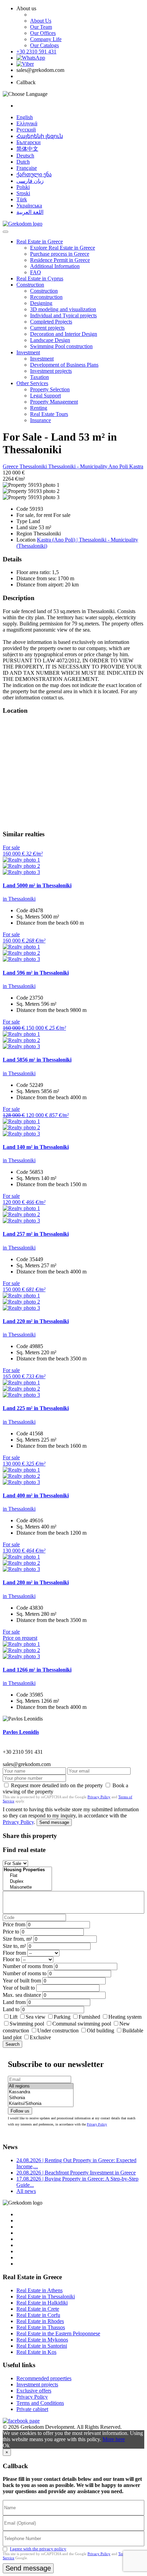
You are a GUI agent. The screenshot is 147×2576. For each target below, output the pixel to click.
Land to (11, 2009)
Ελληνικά (27, 123)
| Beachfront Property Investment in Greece (76, 2173)
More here (114, 2439)
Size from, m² (17, 1939)
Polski (23, 187)
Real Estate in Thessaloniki (46, 2296)
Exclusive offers (34, 2391)
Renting (39, 408)
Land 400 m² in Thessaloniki (36, 1495)
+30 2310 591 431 (36, 52)
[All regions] (41, 2086)
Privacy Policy (99, 1797)
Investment (28, 352)
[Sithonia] (41, 2098)
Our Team (41, 27)
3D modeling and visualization (63, 309)
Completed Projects (51, 322)
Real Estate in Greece (40, 242)
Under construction (58, 2031)
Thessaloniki (34, 466)
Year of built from (22, 1981)
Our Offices (43, 33)
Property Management (54, 402)
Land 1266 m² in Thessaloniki (37, 1670)
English (25, 117)
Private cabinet (32, 2409)
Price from (14, 1924)
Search (12, 2044)
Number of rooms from (28, 1966)
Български (29, 142)
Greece (11, 466)
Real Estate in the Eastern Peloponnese (58, 2333)
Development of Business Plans (64, 365)
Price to (11, 1932)
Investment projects (51, 371)
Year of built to (19, 1988)
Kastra (136, 466)
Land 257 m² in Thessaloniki (36, 1234)
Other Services (32, 383)
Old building (101, 2031)
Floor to (11, 1959)
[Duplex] (27, 1882)
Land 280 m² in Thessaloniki (36, 1582)
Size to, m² (14, 1946)
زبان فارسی (30, 181)
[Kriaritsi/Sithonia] (41, 2104)
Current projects (47, 328)
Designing (41, 303)
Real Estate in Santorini (42, 2346)
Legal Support (45, 396)
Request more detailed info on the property (57, 1785)
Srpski (23, 193)
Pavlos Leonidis (21, 1732)
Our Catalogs (44, 45)
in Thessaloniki (19, 899)
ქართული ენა (34, 174)
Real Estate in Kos (36, 2352)
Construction (30, 285)
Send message (54, 1822)
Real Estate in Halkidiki (42, 2303)
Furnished (89, 2017)
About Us (41, 21)
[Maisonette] (27, 1887)
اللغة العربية (30, 212)
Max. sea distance (22, 1995)
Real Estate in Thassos (41, 2327)
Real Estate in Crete (38, 2309)
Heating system (125, 2017)
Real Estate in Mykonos (42, 2340)
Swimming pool (27, 2024)
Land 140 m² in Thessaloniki (36, 1147)
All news (26, 2191)
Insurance (41, 420)
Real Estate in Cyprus (40, 278)
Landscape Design (50, 340)
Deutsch (25, 156)
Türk (22, 199)
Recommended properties (44, 2378)
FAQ (36, 272)
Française (27, 168)
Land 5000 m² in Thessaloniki (37, 885)
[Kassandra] (41, 2092)
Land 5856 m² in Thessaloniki (37, 1060)
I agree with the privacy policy (38, 2549)
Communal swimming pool (82, 2024)
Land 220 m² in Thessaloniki (36, 1321)
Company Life (46, 39)
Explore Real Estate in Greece (63, 248)
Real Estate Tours (49, 414)
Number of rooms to (25, 1973)
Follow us (20, 2111)
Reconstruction (46, 297)
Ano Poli (119, 466)
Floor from (14, 1953)
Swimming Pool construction (61, 346)
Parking (63, 2017)
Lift (14, 2017)
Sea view (36, 2017)
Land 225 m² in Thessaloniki (36, 1408)
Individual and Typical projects (63, 315)
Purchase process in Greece (60, 254)
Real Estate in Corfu (38, 2315)
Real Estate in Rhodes (40, 2321)
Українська (29, 206)
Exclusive (40, 2037)
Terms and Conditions (40, 2403)
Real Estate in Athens (39, 2290)
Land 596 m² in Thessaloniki (36, 973)
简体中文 (27, 149)
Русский (26, 130)
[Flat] (27, 1876)
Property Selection (50, 389)
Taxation (39, 377)
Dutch (23, 162)
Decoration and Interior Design (64, 334)
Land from (14, 2002)
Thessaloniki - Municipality (78, 466)
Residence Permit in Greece (60, 260)
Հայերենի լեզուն (40, 136)
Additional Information (55, 266)
